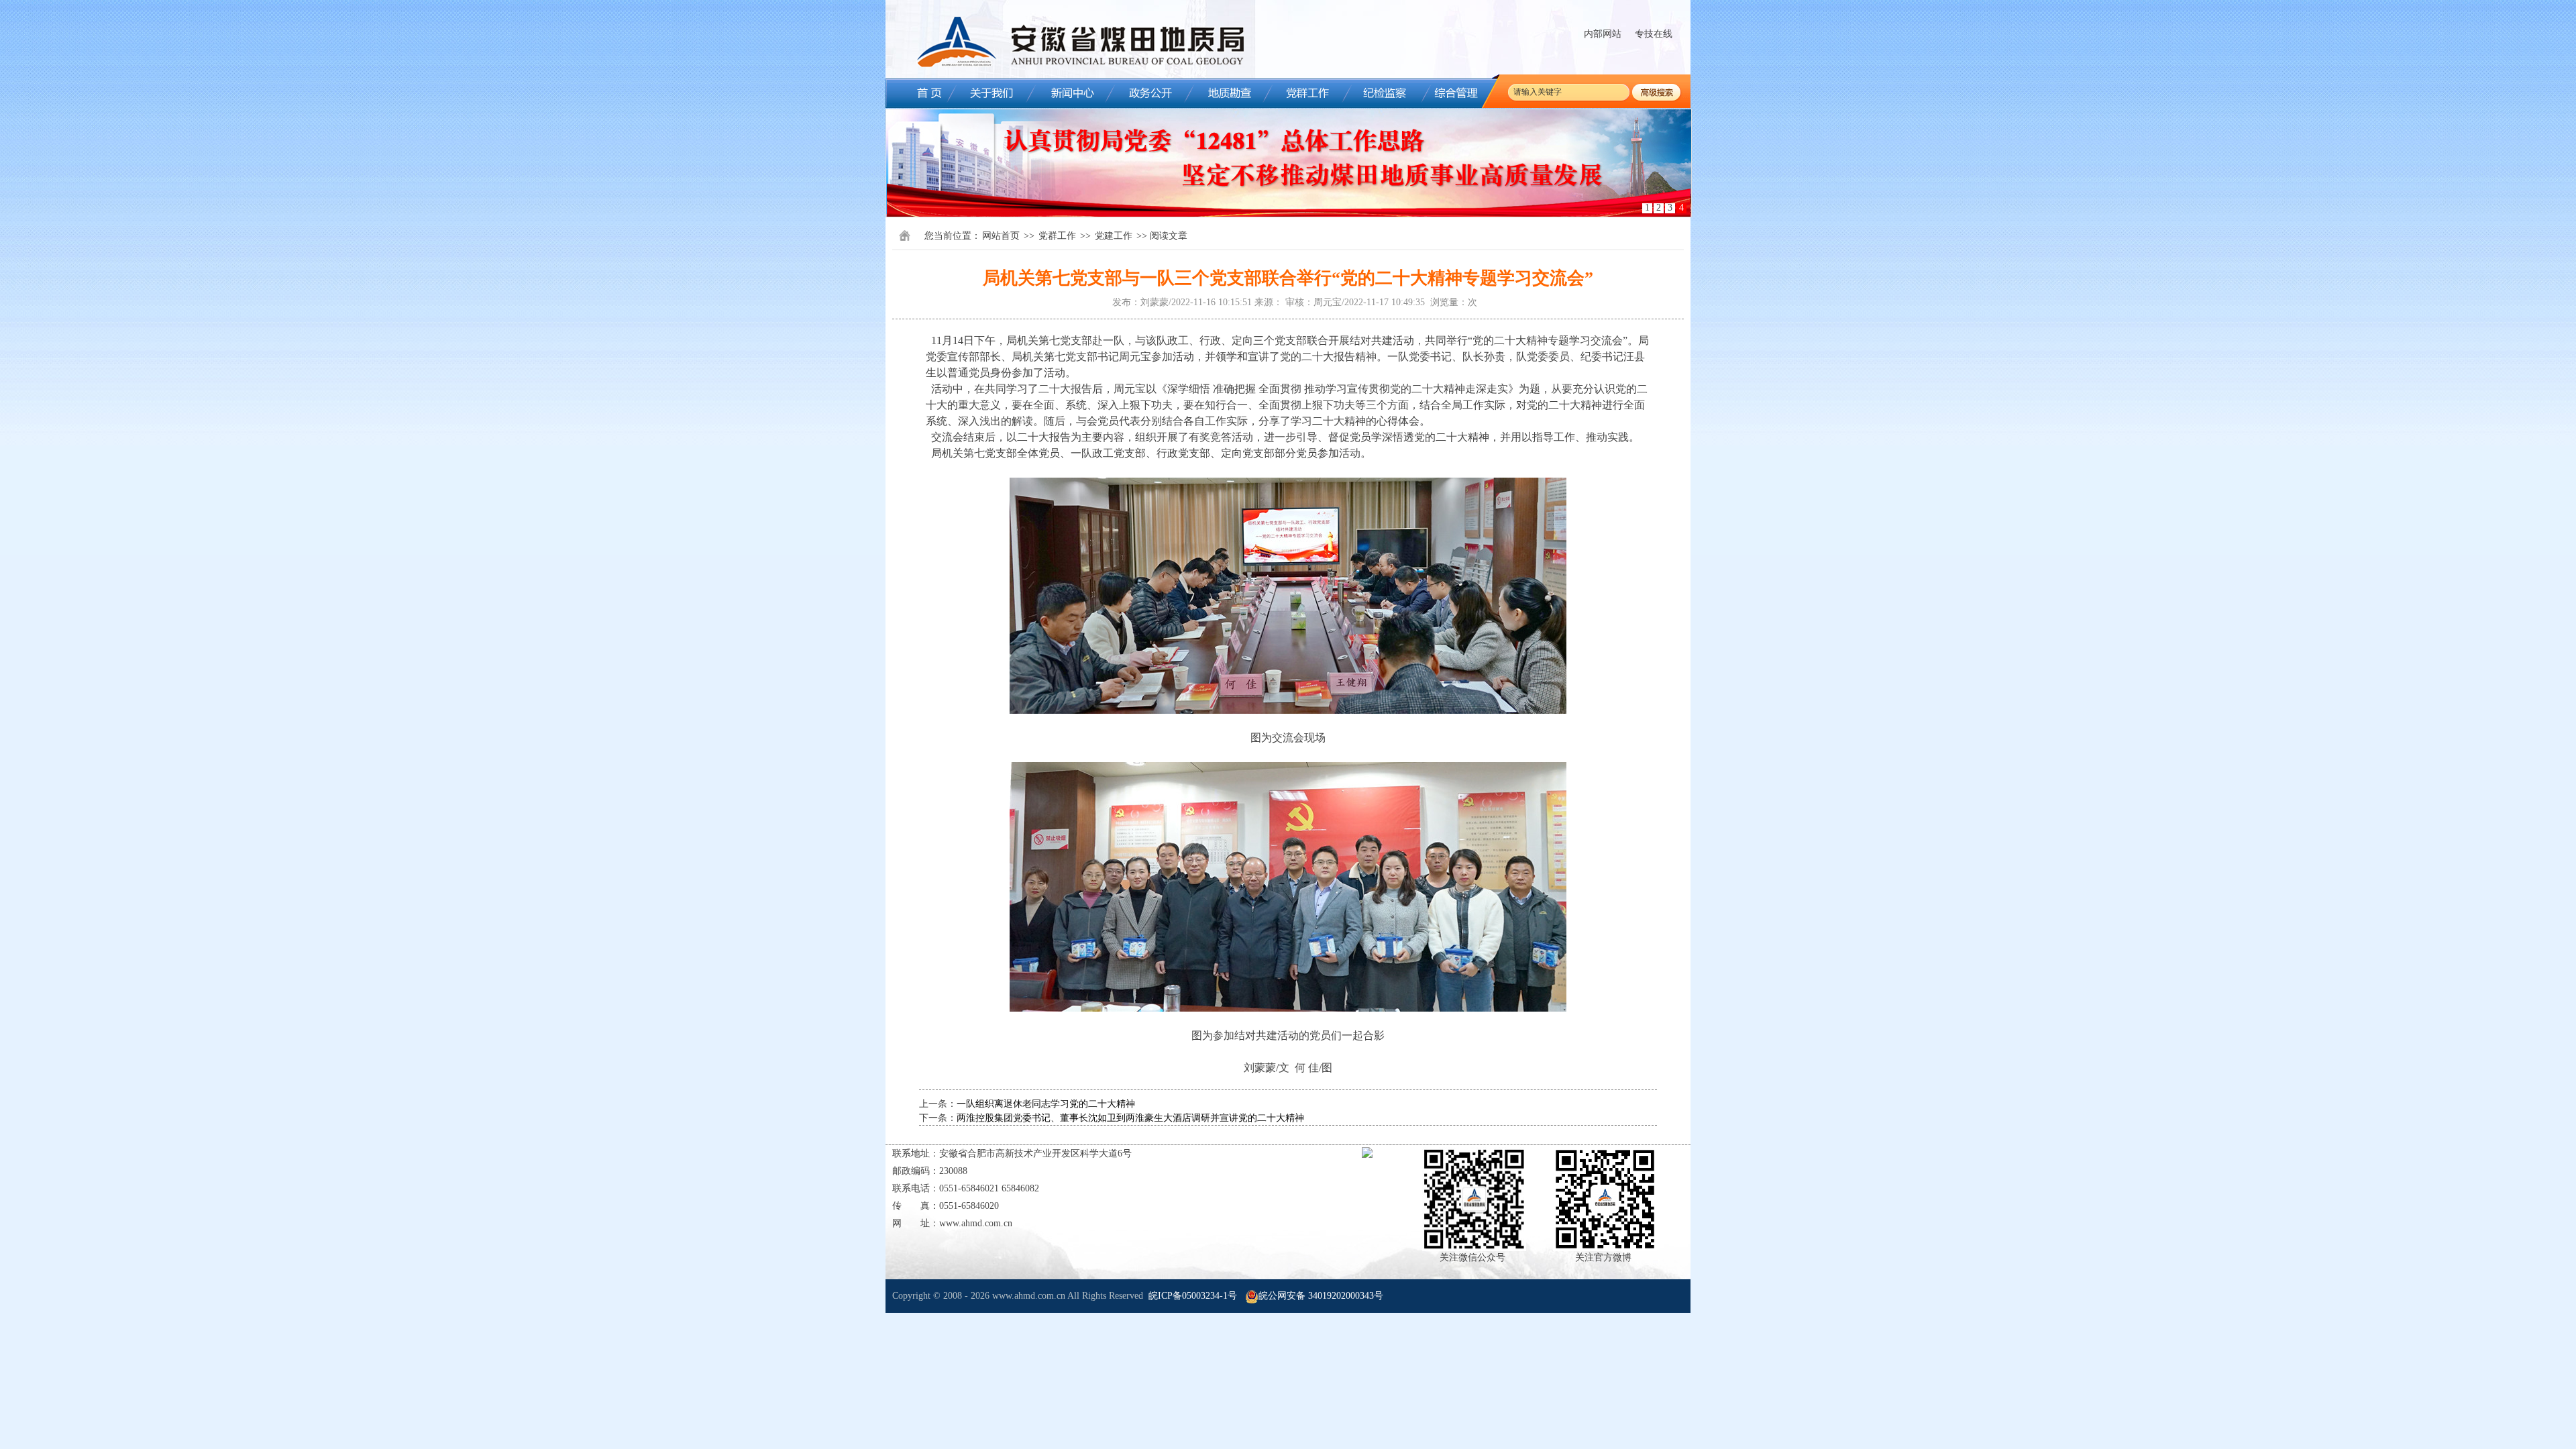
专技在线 (1654, 34)
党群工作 (1057, 236)
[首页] (919, 93)
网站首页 (1001, 236)
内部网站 (1603, 34)
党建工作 (1114, 236)
